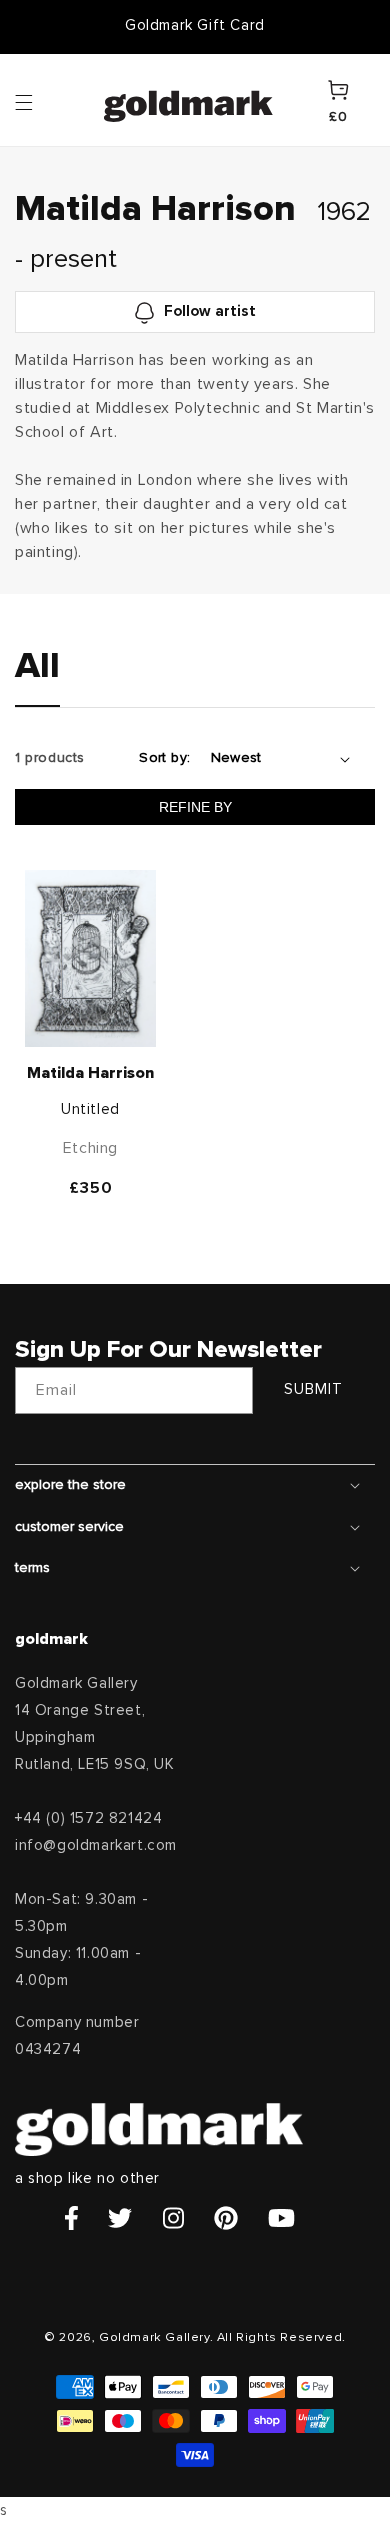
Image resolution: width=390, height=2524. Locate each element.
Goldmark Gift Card (195, 25)
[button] (43, 101)
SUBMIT (313, 1389)
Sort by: (164, 758)
